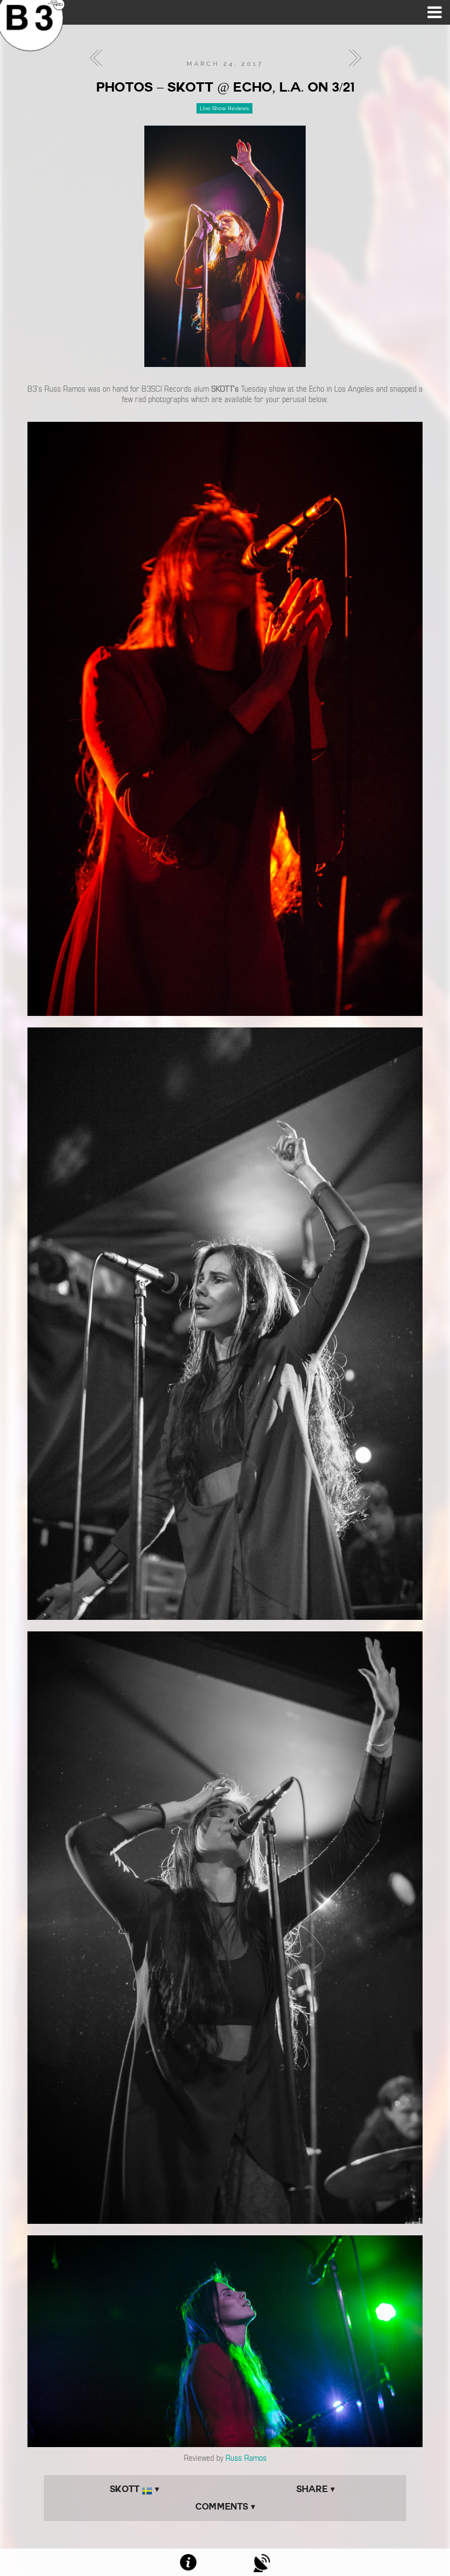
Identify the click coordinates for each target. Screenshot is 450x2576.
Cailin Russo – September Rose (99, 58)
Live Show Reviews (224, 108)
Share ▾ (316, 2489)
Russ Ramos (246, 2458)
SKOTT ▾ (134, 2489)
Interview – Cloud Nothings (352, 58)
